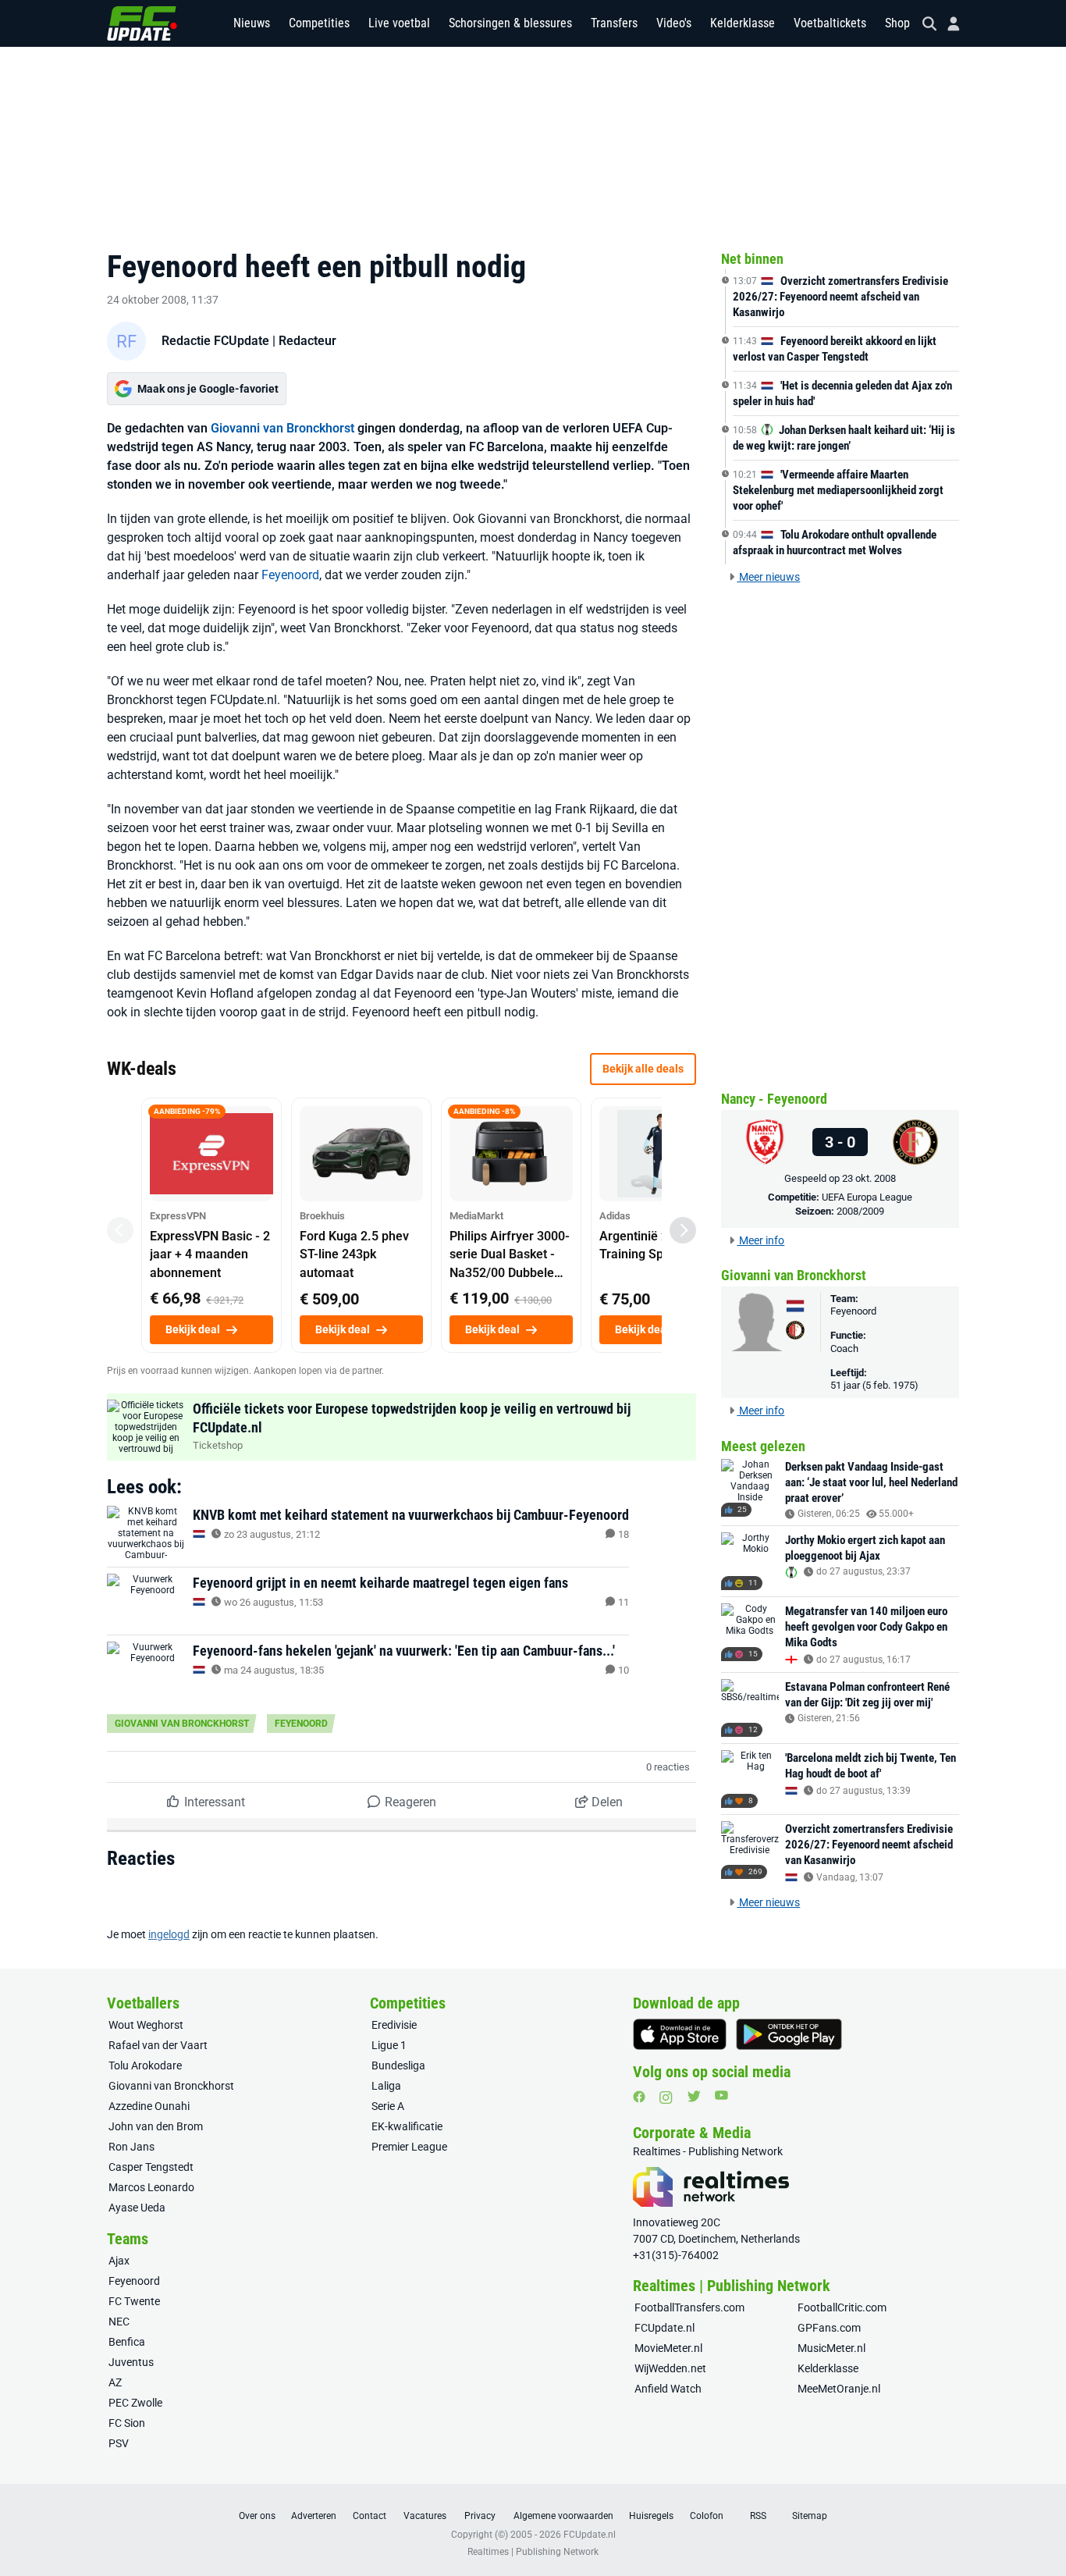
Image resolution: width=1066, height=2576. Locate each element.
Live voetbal (399, 23)
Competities (319, 23)
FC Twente (134, 2301)
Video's (674, 23)
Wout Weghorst (146, 2025)
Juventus (131, 2362)
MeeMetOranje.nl (839, 2389)
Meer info (760, 1240)
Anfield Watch (668, 2389)
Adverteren (314, 2516)
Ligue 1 (389, 2045)
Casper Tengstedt (151, 2167)
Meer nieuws (768, 577)
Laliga (386, 2086)
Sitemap (810, 2516)
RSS (758, 2516)
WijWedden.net (670, 2368)
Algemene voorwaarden (563, 2516)
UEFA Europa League (867, 1197)
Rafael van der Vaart (158, 2045)
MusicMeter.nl (831, 2348)
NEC (119, 2322)
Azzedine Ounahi (149, 2106)
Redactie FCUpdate (215, 341)
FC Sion (127, 2423)
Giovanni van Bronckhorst (282, 428)
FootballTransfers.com (689, 2307)
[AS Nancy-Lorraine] (765, 1142)
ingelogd (169, 1934)
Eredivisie (394, 2025)
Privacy (480, 2516)
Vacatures (425, 2516)
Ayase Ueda (137, 2208)
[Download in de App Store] (680, 2034)
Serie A (388, 2106)
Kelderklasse (743, 23)
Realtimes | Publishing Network (533, 2552)
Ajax (119, 2261)
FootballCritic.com (842, 2307)
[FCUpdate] (142, 23)
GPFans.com (829, 2328)
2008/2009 (860, 1211)
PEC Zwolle (135, 2403)
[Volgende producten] (683, 1230)
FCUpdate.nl (664, 2328)
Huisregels (651, 2516)
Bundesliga (398, 2065)
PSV (119, 2443)
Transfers (614, 23)
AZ (115, 2382)
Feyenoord (290, 575)
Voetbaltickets (830, 23)
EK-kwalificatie (407, 2126)
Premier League (409, 2147)
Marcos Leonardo (151, 2187)
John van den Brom (156, 2126)
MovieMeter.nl (668, 2348)
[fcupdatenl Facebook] (639, 2097)
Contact (370, 2516)
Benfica (127, 2342)
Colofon (707, 2516)
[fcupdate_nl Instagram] (666, 2097)
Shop (897, 23)
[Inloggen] (947, 24)
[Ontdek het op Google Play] (789, 2034)
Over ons (257, 2516)
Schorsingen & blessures (510, 23)
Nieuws (252, 23)
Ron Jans (131, 2147)
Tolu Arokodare (145, 2065)
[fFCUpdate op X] (694, 2096)
